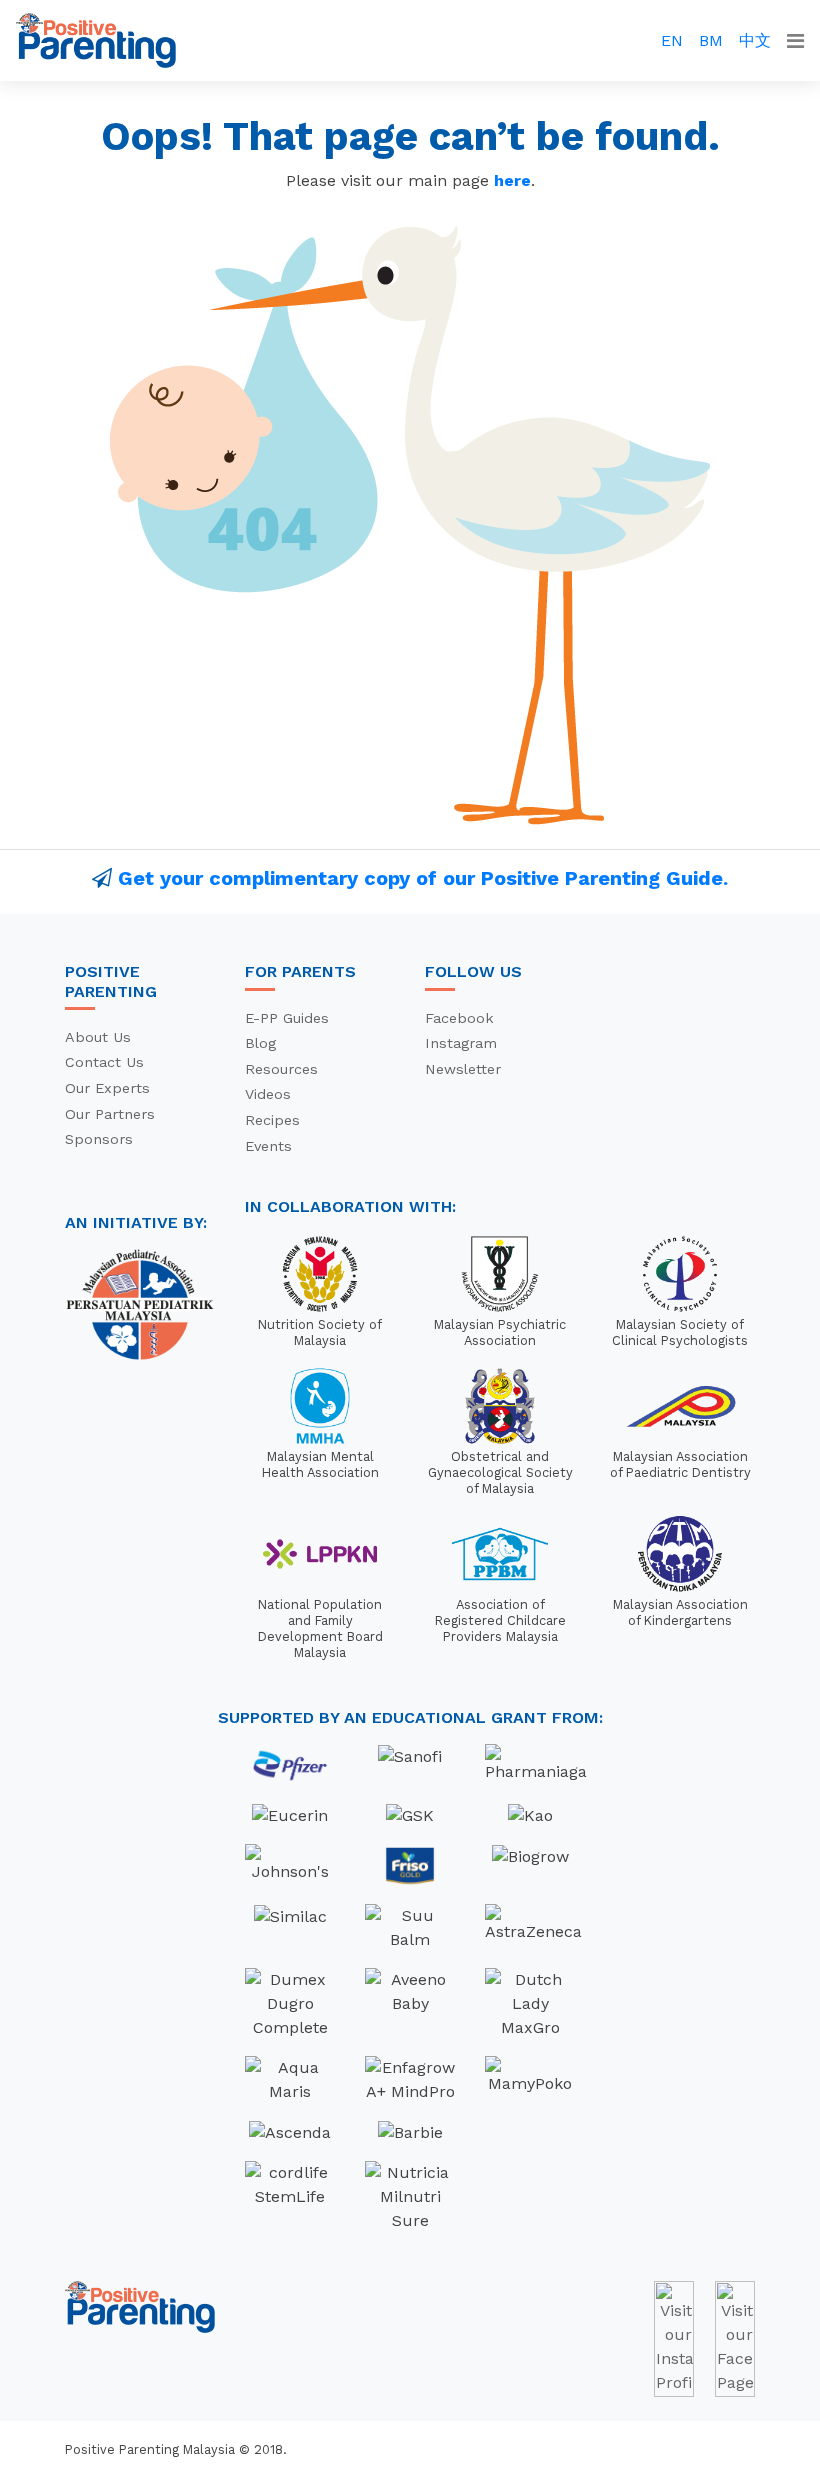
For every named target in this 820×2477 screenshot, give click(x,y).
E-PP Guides (287, 1018)
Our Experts (107, 1088)
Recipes (272, 1120)
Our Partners (110, 1114)
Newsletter (463, 1069)
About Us (98, 1037)
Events (268, 1146)
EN (672, 40)
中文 (755, 40)
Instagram (461, 1043)
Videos (268, 1094)
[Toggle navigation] (795, 41)
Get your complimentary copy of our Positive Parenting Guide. (423, 878)
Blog (260, 1043)
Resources (281, 1069)
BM (711, 40)
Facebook (459, 1018)
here (512, 180)
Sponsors (99, 1139)
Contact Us (104, 1062)
